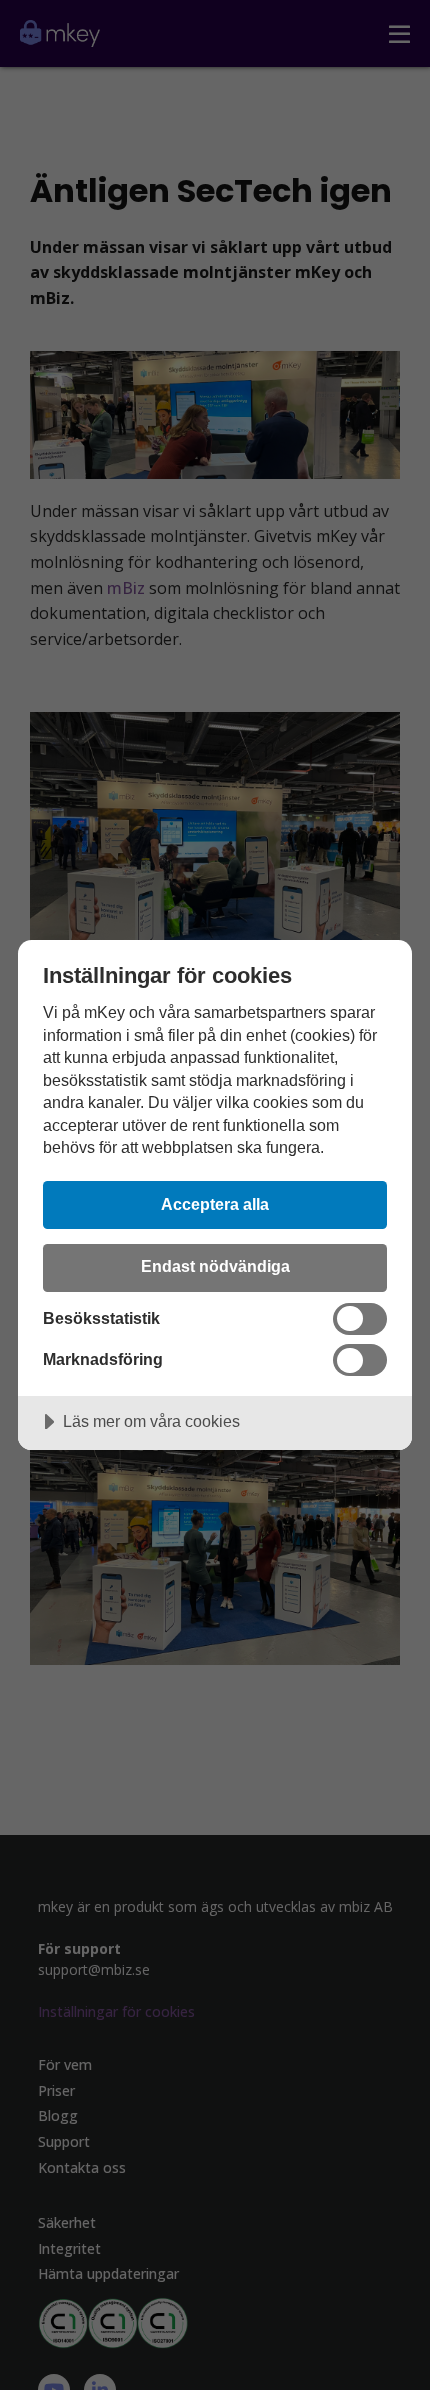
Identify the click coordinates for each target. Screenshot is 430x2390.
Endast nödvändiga (215, 1266)
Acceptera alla (215, 1204)
